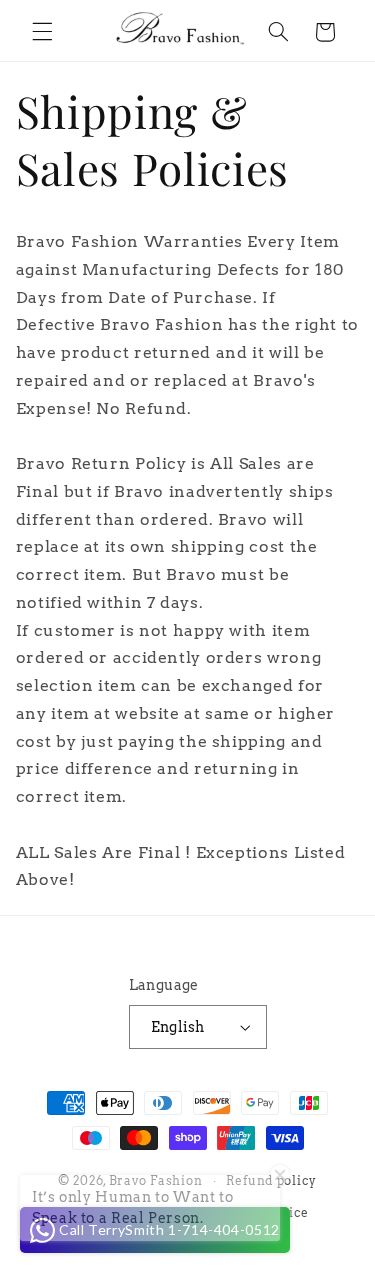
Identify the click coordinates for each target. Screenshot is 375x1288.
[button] (42, 32)
